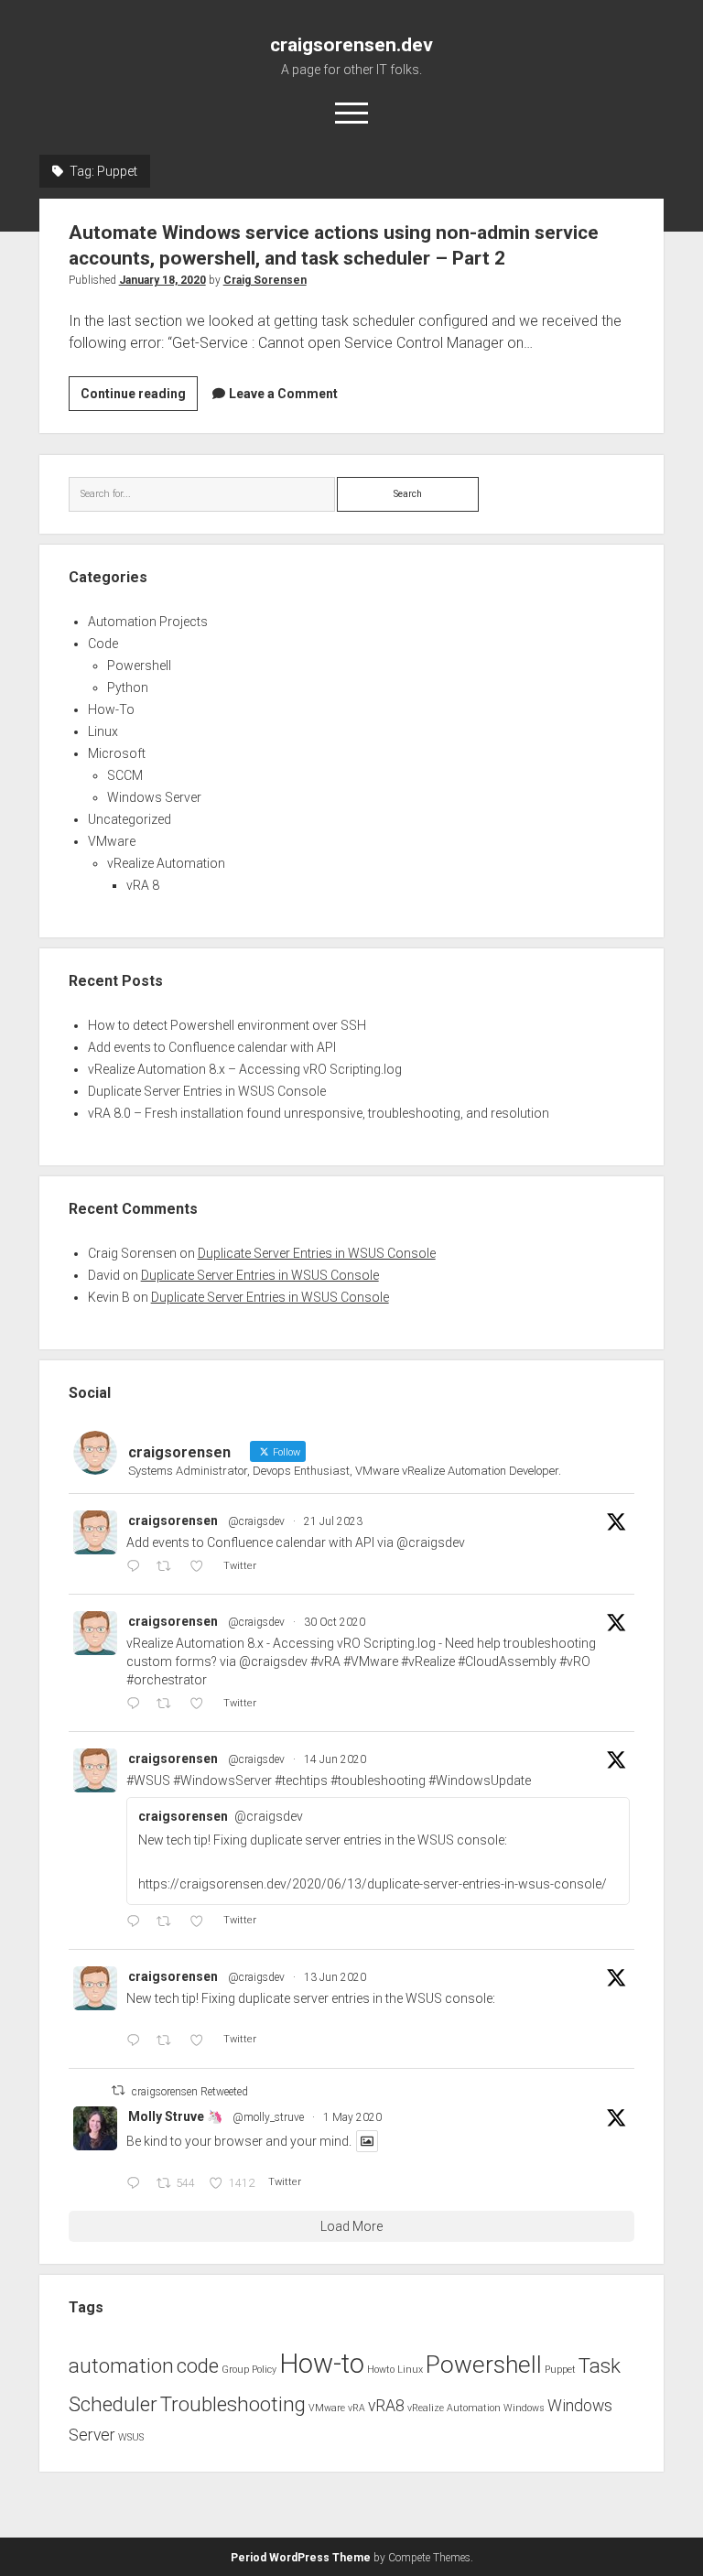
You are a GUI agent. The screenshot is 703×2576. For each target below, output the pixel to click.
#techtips (301, 1780)
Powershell (139, 666)
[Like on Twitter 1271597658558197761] (201, 2041)
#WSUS (148, 1780)
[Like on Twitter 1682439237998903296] (201, 1567)
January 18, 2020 (162, 280)
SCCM (125, 775)
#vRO (575, 1661)
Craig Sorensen (265, 280)
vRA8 (386, 2406)
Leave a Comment (283, 394)
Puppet (560, 2370)
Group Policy (249, 2370)
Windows (524, 2408)
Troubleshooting (233, 2404)
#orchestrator (167, 1680)
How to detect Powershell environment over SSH (227, 1025)
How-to (322, 2364)
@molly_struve (268, 2117)
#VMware (371, 1661)
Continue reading (139, 398)
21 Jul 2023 (333, 1521)
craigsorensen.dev (351, 45)
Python (128, 687)
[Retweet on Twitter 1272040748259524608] (168, 1922)
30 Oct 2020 (335, 1622)
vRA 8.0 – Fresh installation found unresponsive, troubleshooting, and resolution (319, 1113)
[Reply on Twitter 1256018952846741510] (137, 2184)
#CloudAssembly (507, 1661)
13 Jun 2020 (335, 1977)
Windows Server (154, 797)
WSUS (131, 2437)
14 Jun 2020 (335, 1759)
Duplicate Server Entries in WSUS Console (207, 1091)
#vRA (325, 1661)
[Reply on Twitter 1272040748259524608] (137, 1922)
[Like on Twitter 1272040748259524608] (201, 1922)
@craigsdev (256, 1521)
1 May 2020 (352, 2117)
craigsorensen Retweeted (190, 2092)
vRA (357, 2408)
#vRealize (428, 1661)
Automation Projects (148, 622)
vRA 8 (143, 885)
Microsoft (117, 753)
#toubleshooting (378, 1780)
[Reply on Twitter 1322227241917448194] (137, 1705)
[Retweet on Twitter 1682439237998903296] (168, 1567)
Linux (103, 731)
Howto (381, 2370)
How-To (111, 709)
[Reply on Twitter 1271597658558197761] (137, 2041)
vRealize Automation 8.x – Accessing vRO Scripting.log (245, 1069)
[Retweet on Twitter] (118, 2090)
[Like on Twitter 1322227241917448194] (201, 1705)
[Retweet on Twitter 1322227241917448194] (168, 1705)
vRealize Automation (166, 863)
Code (103, 644)
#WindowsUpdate (480, 1780)
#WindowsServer (222, 1780)
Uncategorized (130, 819)
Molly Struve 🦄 (175, 2116)
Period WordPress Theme (301, 2558)
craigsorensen (173, 1521)
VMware (112, 841)
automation (121, 2365)
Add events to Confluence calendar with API (212, 1047)
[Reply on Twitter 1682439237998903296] (137, 1567)
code (198, 2365)
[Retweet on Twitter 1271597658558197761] (168, 2041)
